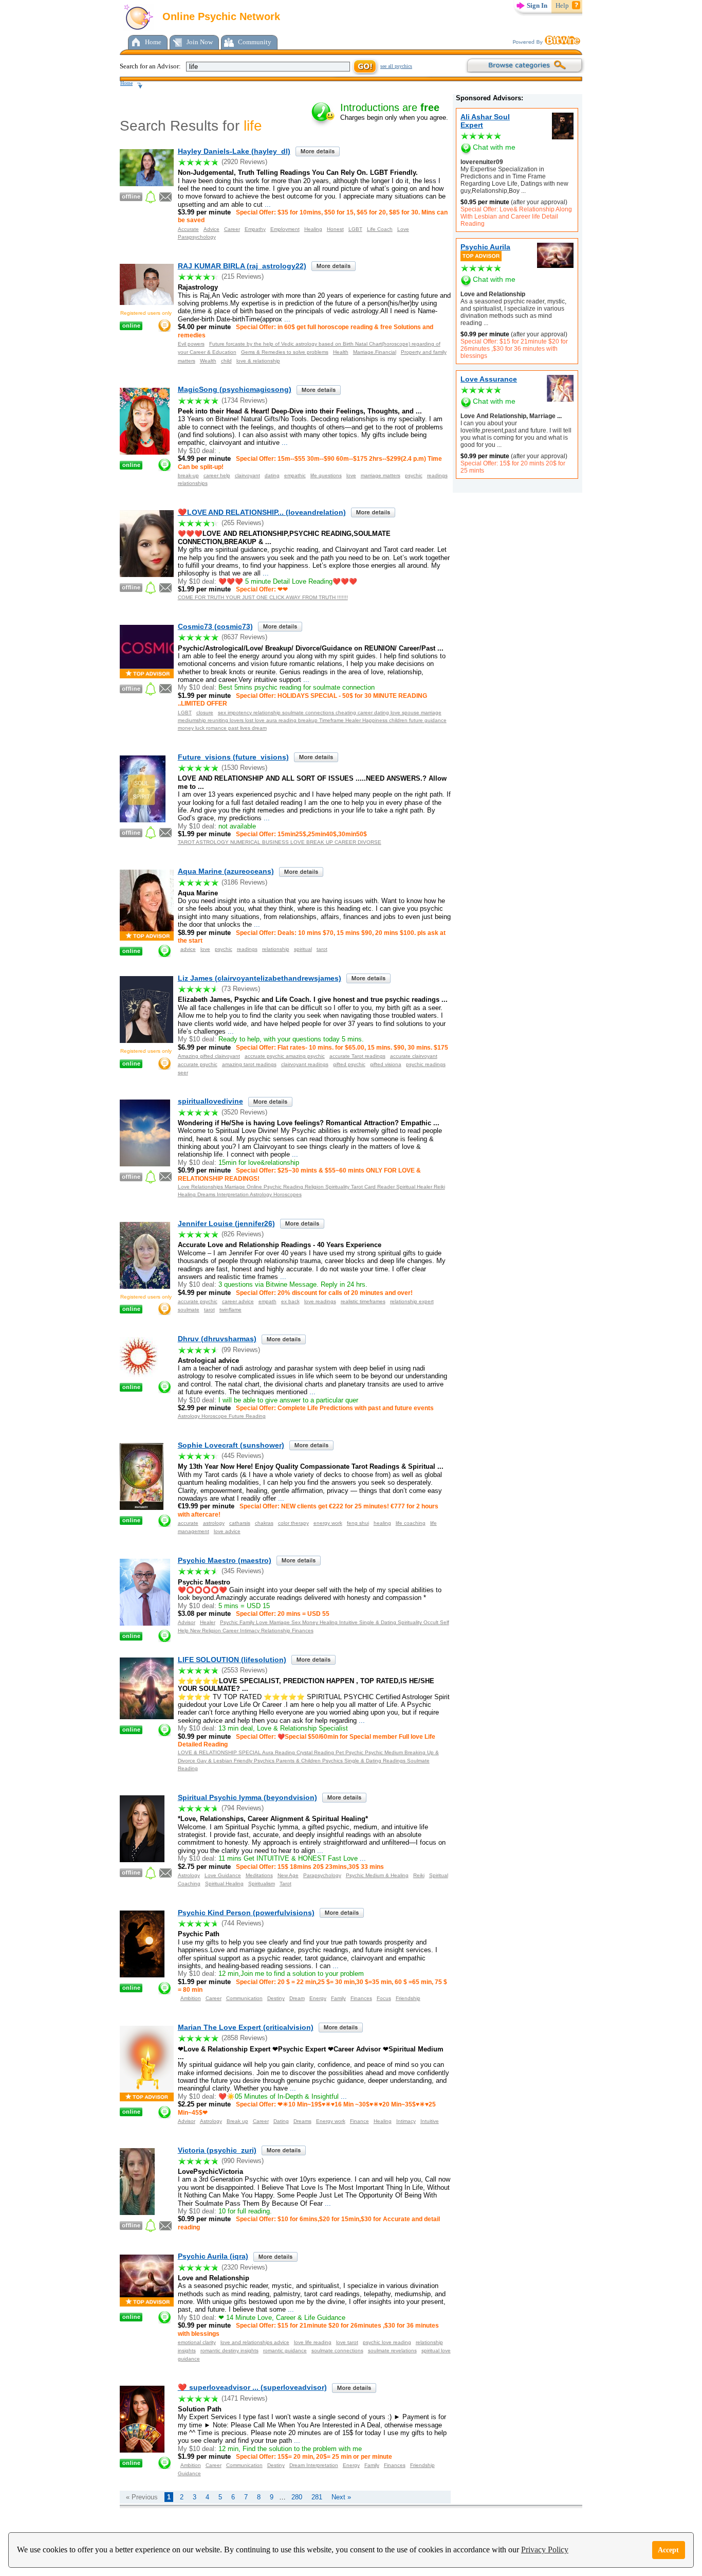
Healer (208, 1622)
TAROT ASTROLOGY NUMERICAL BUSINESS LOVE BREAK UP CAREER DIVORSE (280, 842)
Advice (211, 229)
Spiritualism (262, 1884)
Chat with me (494, 147)
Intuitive (430, 2121)
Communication (244, 1998)
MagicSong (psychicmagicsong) (235, 389)
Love (403, 229)
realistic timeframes (363, 1301)
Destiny (276, 1998)
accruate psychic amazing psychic (285, 1056)
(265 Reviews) (243, 523)
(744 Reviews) (243, 1923)
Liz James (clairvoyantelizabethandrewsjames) (260, 978)
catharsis (240, 1523)
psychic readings (426, 1064)
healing (382, 1523)
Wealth (208, 361)
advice (188, 949)
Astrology (189, 1875)
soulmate (189, 1310)
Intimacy (406, 2121)
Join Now (200, 42)
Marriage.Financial (375, 352)
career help (217, 475)
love (351, 475)
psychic (414, 475)
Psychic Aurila (485, 247)
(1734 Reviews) (244, 400)
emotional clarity (197, 2342)
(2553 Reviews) (244, 1670)
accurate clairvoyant (414, 1056)
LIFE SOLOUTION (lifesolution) (232, 1660)
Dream (297, 1998)
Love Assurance (489, 379)
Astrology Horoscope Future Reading (222, 1416)
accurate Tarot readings (357, 1056)
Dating (281, 2121)
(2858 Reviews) (244, 2038)
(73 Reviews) (241, 989)
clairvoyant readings (305, 1064)
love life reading (313, 2342)
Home (153, 42)
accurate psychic (198, 1064)
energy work (328, 1523)
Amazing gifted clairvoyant (209, 1056)
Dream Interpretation (314, 2465)
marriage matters (381, 475)
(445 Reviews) (243, 1456)
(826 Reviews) (243, 1234)
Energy (318, 1998)
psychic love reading (387, 2342)
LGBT (355, 229)
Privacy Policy (545, 2550)
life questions (326, 475)
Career (232, 229)
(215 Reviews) (243, 276)
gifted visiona (386, 1064)
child (226, 361)
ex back (290, 1301)
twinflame (230, 1310)
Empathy (255, 229)
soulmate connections (337, 2350)
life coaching (411, 1523)
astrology (214, 1523)
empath (267, 1301)
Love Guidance (223, 1875)
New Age (288, 1875)
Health (341, 352)
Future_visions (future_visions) (233, 757)
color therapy (293, 1523)
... (523, 191)
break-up (188, 475)
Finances (361, 1998)
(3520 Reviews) (244, 1112)
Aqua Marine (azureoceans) (226, 871)
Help (562, 5)
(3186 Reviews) (244, 882)
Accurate (188, 229)
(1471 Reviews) (244, 2398)
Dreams (302, 2121)
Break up (237, 2121)
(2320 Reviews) (244, 2267)
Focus (384, 1998)
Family (338, 1998)
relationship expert (412, 1301)
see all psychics (396, 66)
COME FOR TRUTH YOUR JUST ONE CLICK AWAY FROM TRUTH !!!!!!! (263, 597)
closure (205, 713)
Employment (285, 229)
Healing (313, 229)
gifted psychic (349, 1064)
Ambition (191, 1998)
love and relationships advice (255, 2342)
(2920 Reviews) (244, 162)
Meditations (259, 1875)
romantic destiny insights (229, 2350)
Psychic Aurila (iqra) (213, 2256)
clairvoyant (247, 475)
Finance (359, 2121)
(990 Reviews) (243, 2161)
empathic (295, 475)
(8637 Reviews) (244, 637)
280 (297, 2497)
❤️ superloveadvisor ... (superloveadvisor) (252, 2387)
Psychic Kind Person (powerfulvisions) (246, 1913)
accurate (188, 1523)
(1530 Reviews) (244, 768)
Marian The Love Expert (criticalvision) (246, 2027)
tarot (322, 949)
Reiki (419, 1875)
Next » (341, 2497)
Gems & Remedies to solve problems (285, 352)
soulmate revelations (392, 2350)
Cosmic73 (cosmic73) (215, 626)
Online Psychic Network (220, 16)
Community (255, 42)
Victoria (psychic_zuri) (217, 2150)
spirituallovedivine (210, 1101)
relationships (193, 483)
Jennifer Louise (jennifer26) (226, 1223)
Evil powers (191, 344)
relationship (276, 949)
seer (183, 1073)
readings (437, 475)
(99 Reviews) (241, 1350)
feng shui (358, 1523)
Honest (335, 229)
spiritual (303, 949)
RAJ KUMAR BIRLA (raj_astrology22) (242, 266)
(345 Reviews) (243, 1571)
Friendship (408, 1998)
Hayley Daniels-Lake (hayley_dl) (234, 151)
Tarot (285, 1884)
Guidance (189, 2473)
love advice (227, 1531)
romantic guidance (285, 2350)
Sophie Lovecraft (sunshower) (231, 1445)
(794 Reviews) (243, 1808)
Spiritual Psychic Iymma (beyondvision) (247, 1797)
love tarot (347, 2342)
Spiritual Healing (224, 1884)
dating (272, 475)
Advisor (187, 1622)
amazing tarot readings (249, 1064)
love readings (320, 1301)
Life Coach (380, 229)
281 (317, 2497)
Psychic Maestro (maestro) (225, 1560)
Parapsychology (197, 237)
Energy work (331, 2121)
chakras (264, 1523)
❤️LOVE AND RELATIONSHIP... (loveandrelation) (262, 512)
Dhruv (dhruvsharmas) (217, 1339)
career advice (238, 1301)
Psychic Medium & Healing (377, 1875)
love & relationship (258, 361)
